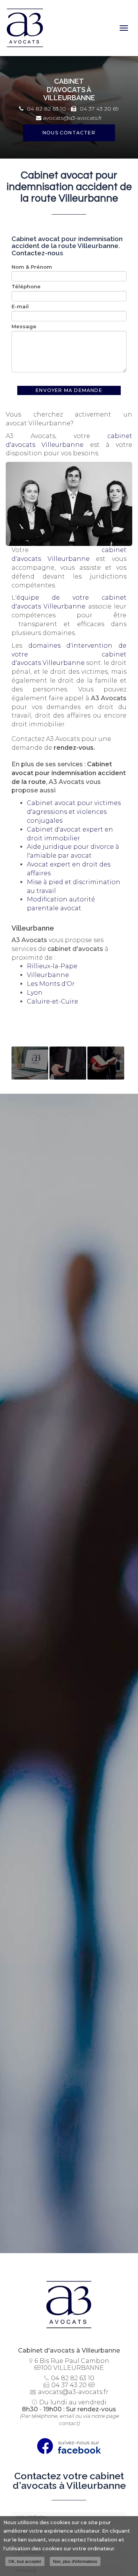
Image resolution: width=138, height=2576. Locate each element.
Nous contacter (69, 133)
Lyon (35, 993)
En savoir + (30, 1063)
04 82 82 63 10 (46, 109)
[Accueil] (61, 28)
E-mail (20, 306)
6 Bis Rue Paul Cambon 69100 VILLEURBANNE (72, 2364)
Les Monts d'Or (51, 984)
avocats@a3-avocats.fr (72, 118)
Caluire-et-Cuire (53, 1001)
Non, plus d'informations (75, 2561)
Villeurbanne (48, 975)
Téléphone (26, 286)
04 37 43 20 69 (99, 109)
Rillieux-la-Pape (52, 966)
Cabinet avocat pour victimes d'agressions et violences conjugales (74, 812)
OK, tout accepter (25, 2561)
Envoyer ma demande (69, 390)
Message (24, 326)
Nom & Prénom (32, 267)
